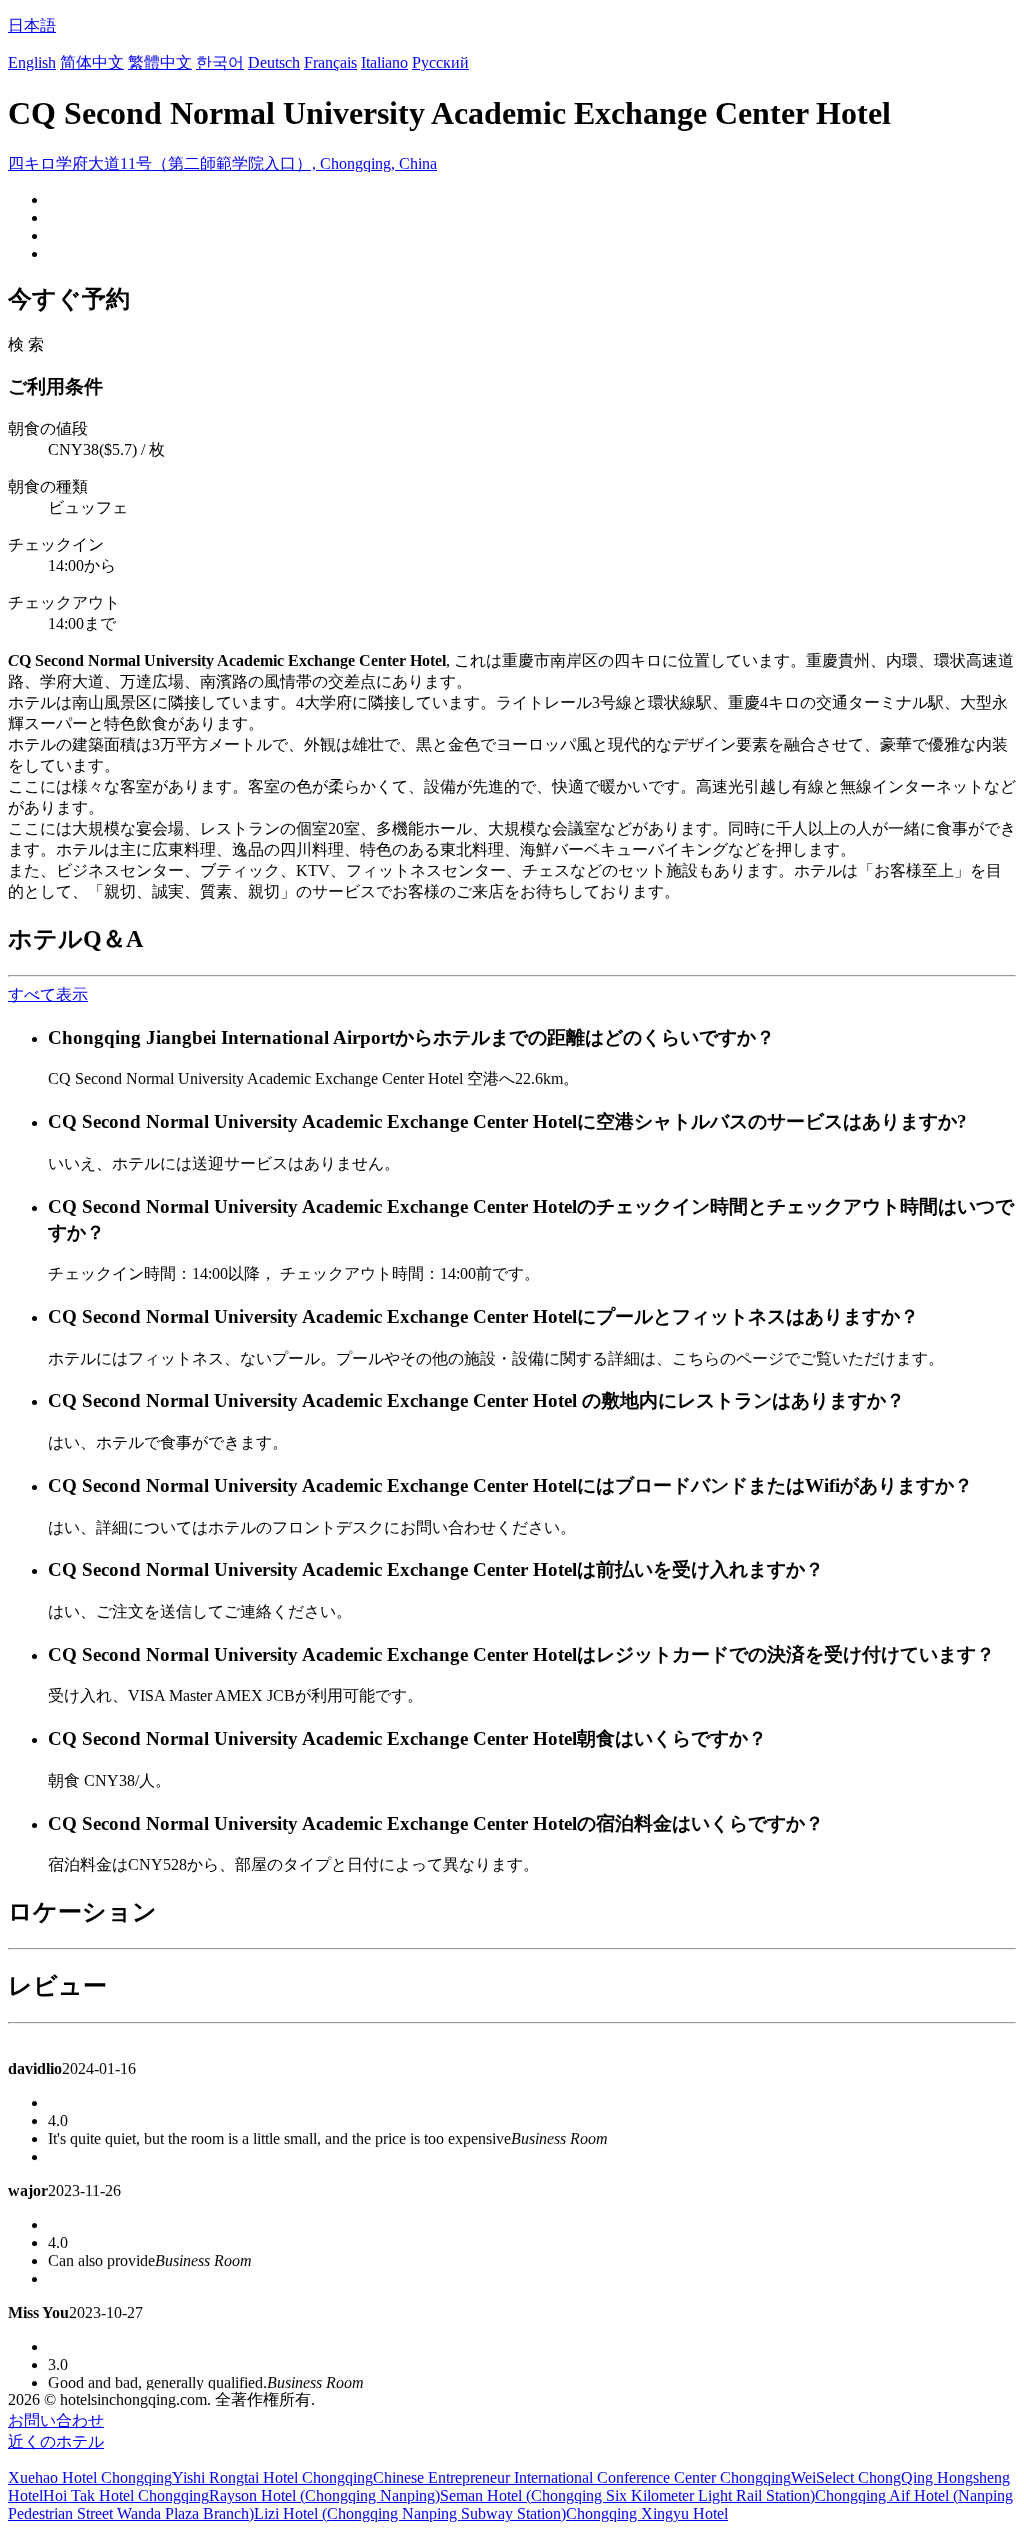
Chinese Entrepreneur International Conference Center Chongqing (582, 2477)
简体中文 (92, 62)
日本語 (32, 25)
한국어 (220, 62)
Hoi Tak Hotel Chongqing (126, 2495)
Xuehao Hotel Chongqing (90, 2477)
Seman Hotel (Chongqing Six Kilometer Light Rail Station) (627, 2495)
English (32, 62)
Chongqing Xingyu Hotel (647, 2513)
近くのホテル (56, 2441)
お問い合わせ (56, 2420)
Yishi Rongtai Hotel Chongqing (272, 2477)
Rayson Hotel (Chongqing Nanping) (324, 2495)
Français (330, 62)
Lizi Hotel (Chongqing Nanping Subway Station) (410, 2513)
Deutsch (274, 62)
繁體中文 (160, 62)
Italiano (384, 62)
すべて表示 (48, 994)
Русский (440, 62)
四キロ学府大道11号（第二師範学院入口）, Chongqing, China (222, 163)
